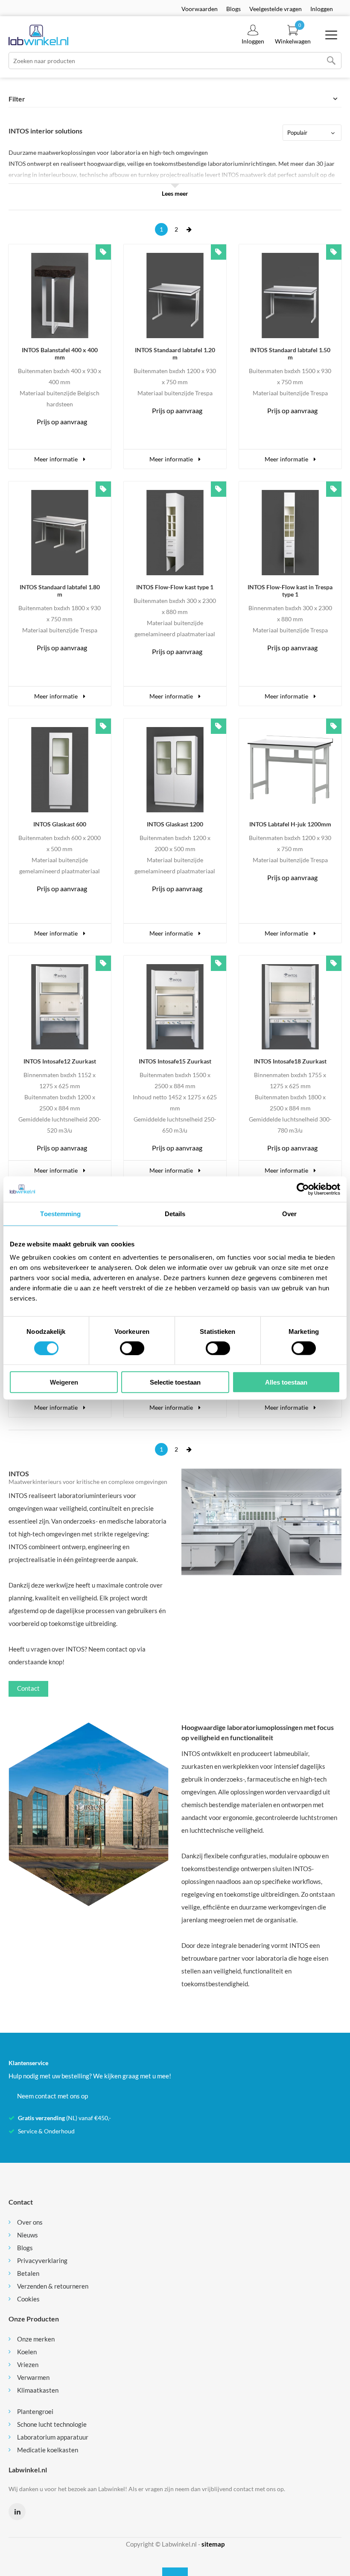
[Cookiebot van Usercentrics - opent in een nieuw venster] (303, 1189)
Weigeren (64, 1382)
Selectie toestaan (175, 1382)
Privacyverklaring (42, 2260)
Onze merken (36, 2339)
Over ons (30, 2222)
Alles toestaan (286, 1382)
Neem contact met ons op (52, 2096)
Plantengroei (35, 2411)
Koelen (27, 2352)
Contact (28, 1688)
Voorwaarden (200, 9)
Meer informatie (57, 459)
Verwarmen (33, 2377)
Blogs (233, 9)
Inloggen (322, 9)
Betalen (28, 2273)
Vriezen (28, 2364)
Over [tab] (289, 1213)
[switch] (132, 1348)
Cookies (28, 2299)
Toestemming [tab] (60, 1213)
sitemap (213, 2544)
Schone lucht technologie (52, 2424)
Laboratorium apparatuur (53, 2437)
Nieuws (28, 2235)
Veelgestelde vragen (276, 9)
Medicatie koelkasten (48, 2450)
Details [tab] (175, 1213)
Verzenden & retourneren (53, 2286)
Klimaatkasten (38, 2390)
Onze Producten (34, 2319)
